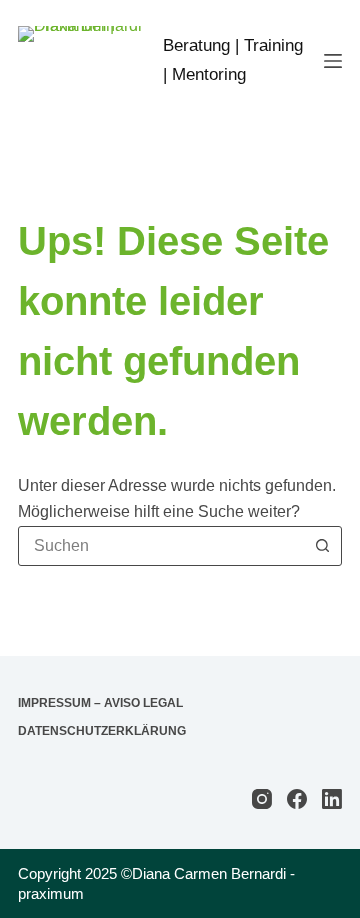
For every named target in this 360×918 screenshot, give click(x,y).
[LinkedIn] (332, 799)
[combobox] (161, 546)
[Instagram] (262, 799)
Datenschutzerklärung (102, 731)
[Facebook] (297, 799)
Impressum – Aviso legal (100, 703)
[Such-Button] (322, 546)
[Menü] (333, 61)
